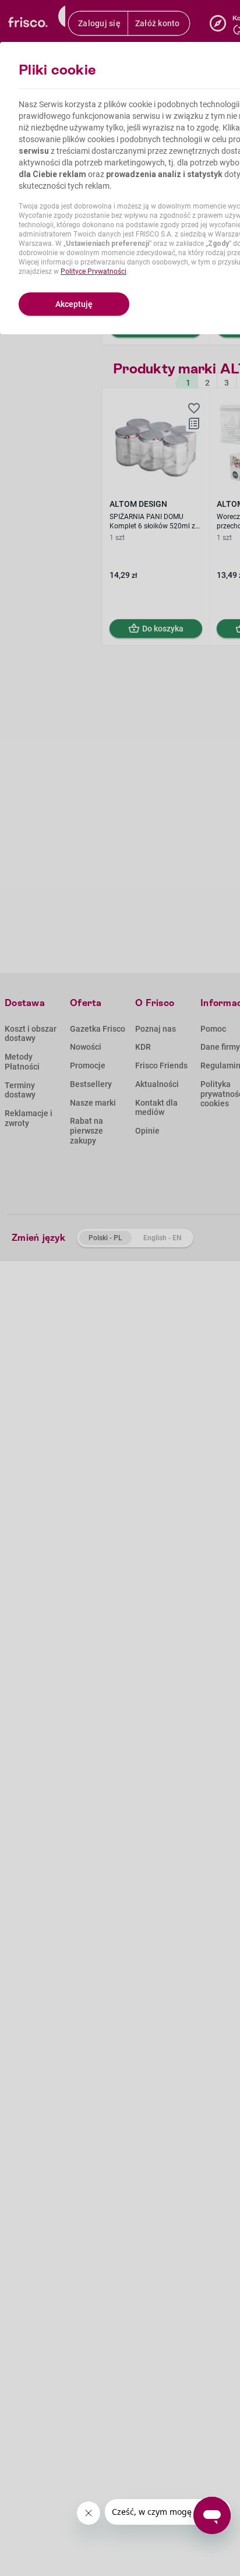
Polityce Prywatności (93, 271)
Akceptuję (74, 304)
